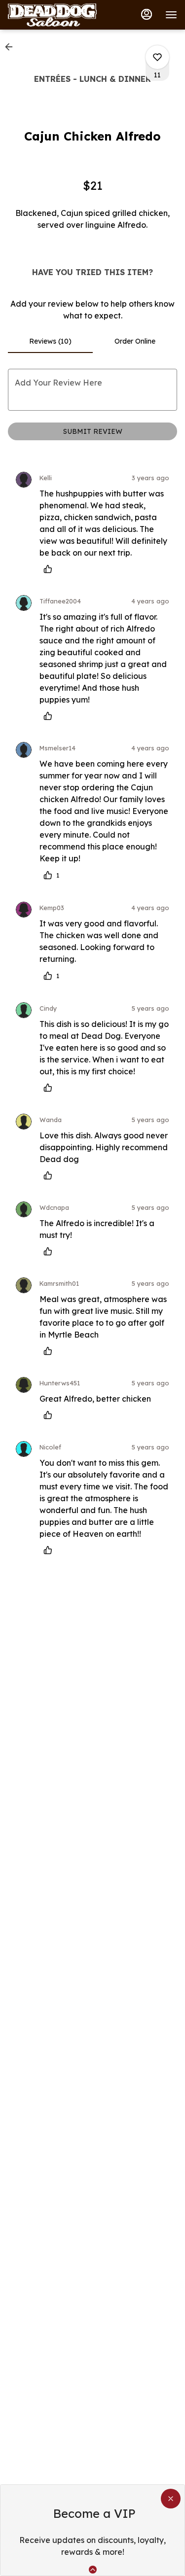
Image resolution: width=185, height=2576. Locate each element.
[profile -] (147, 14)
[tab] (50, 341)
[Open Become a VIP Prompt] (93, 2570)
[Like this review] (50, 569)
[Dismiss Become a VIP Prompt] (171, 2499)
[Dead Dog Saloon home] (52, 15)
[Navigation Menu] (171, 15)
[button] (12, 47)
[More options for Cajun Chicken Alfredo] (157, 57)
